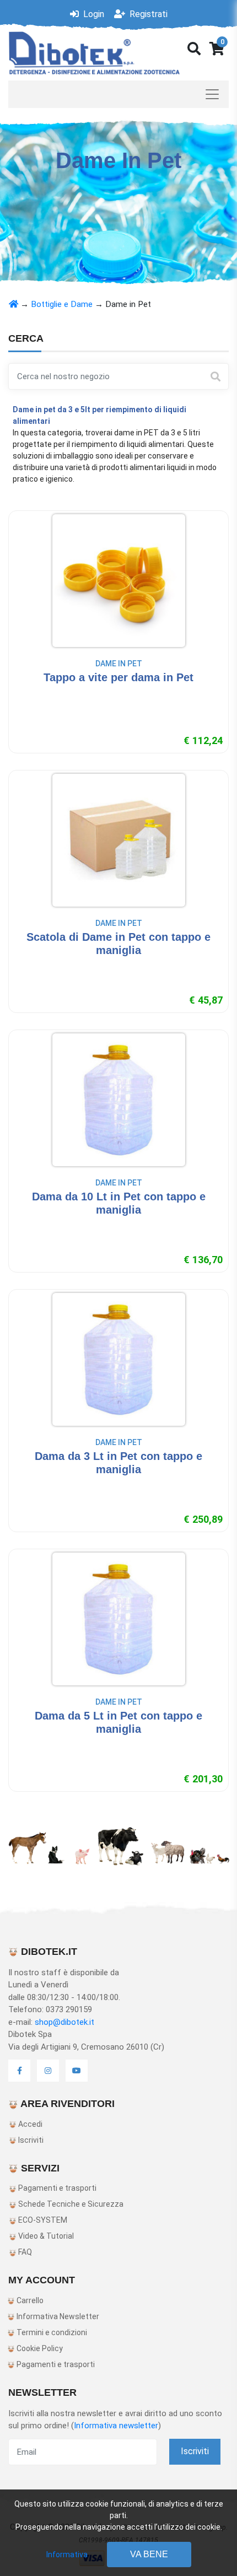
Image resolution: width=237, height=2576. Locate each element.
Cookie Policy (39, 2348)
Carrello (29, 2300)
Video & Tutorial (45, 2236)
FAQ (24, 2252)
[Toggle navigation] (118, 94)
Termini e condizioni (51, 2332)
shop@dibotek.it (64, 2022)
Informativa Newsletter (57, 2316)
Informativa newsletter (116, 2426)
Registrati (147, 14)
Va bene (149, 2554)
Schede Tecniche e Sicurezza (70, 2204)
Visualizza (119, 699)
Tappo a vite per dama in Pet (118, 677)
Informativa (67, 2555)
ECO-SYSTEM (42, 2220)
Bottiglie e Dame (62, 304)
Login (93, 14)
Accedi (29, 2124)
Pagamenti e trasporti (56, 2188)
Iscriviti (30, 2140)
